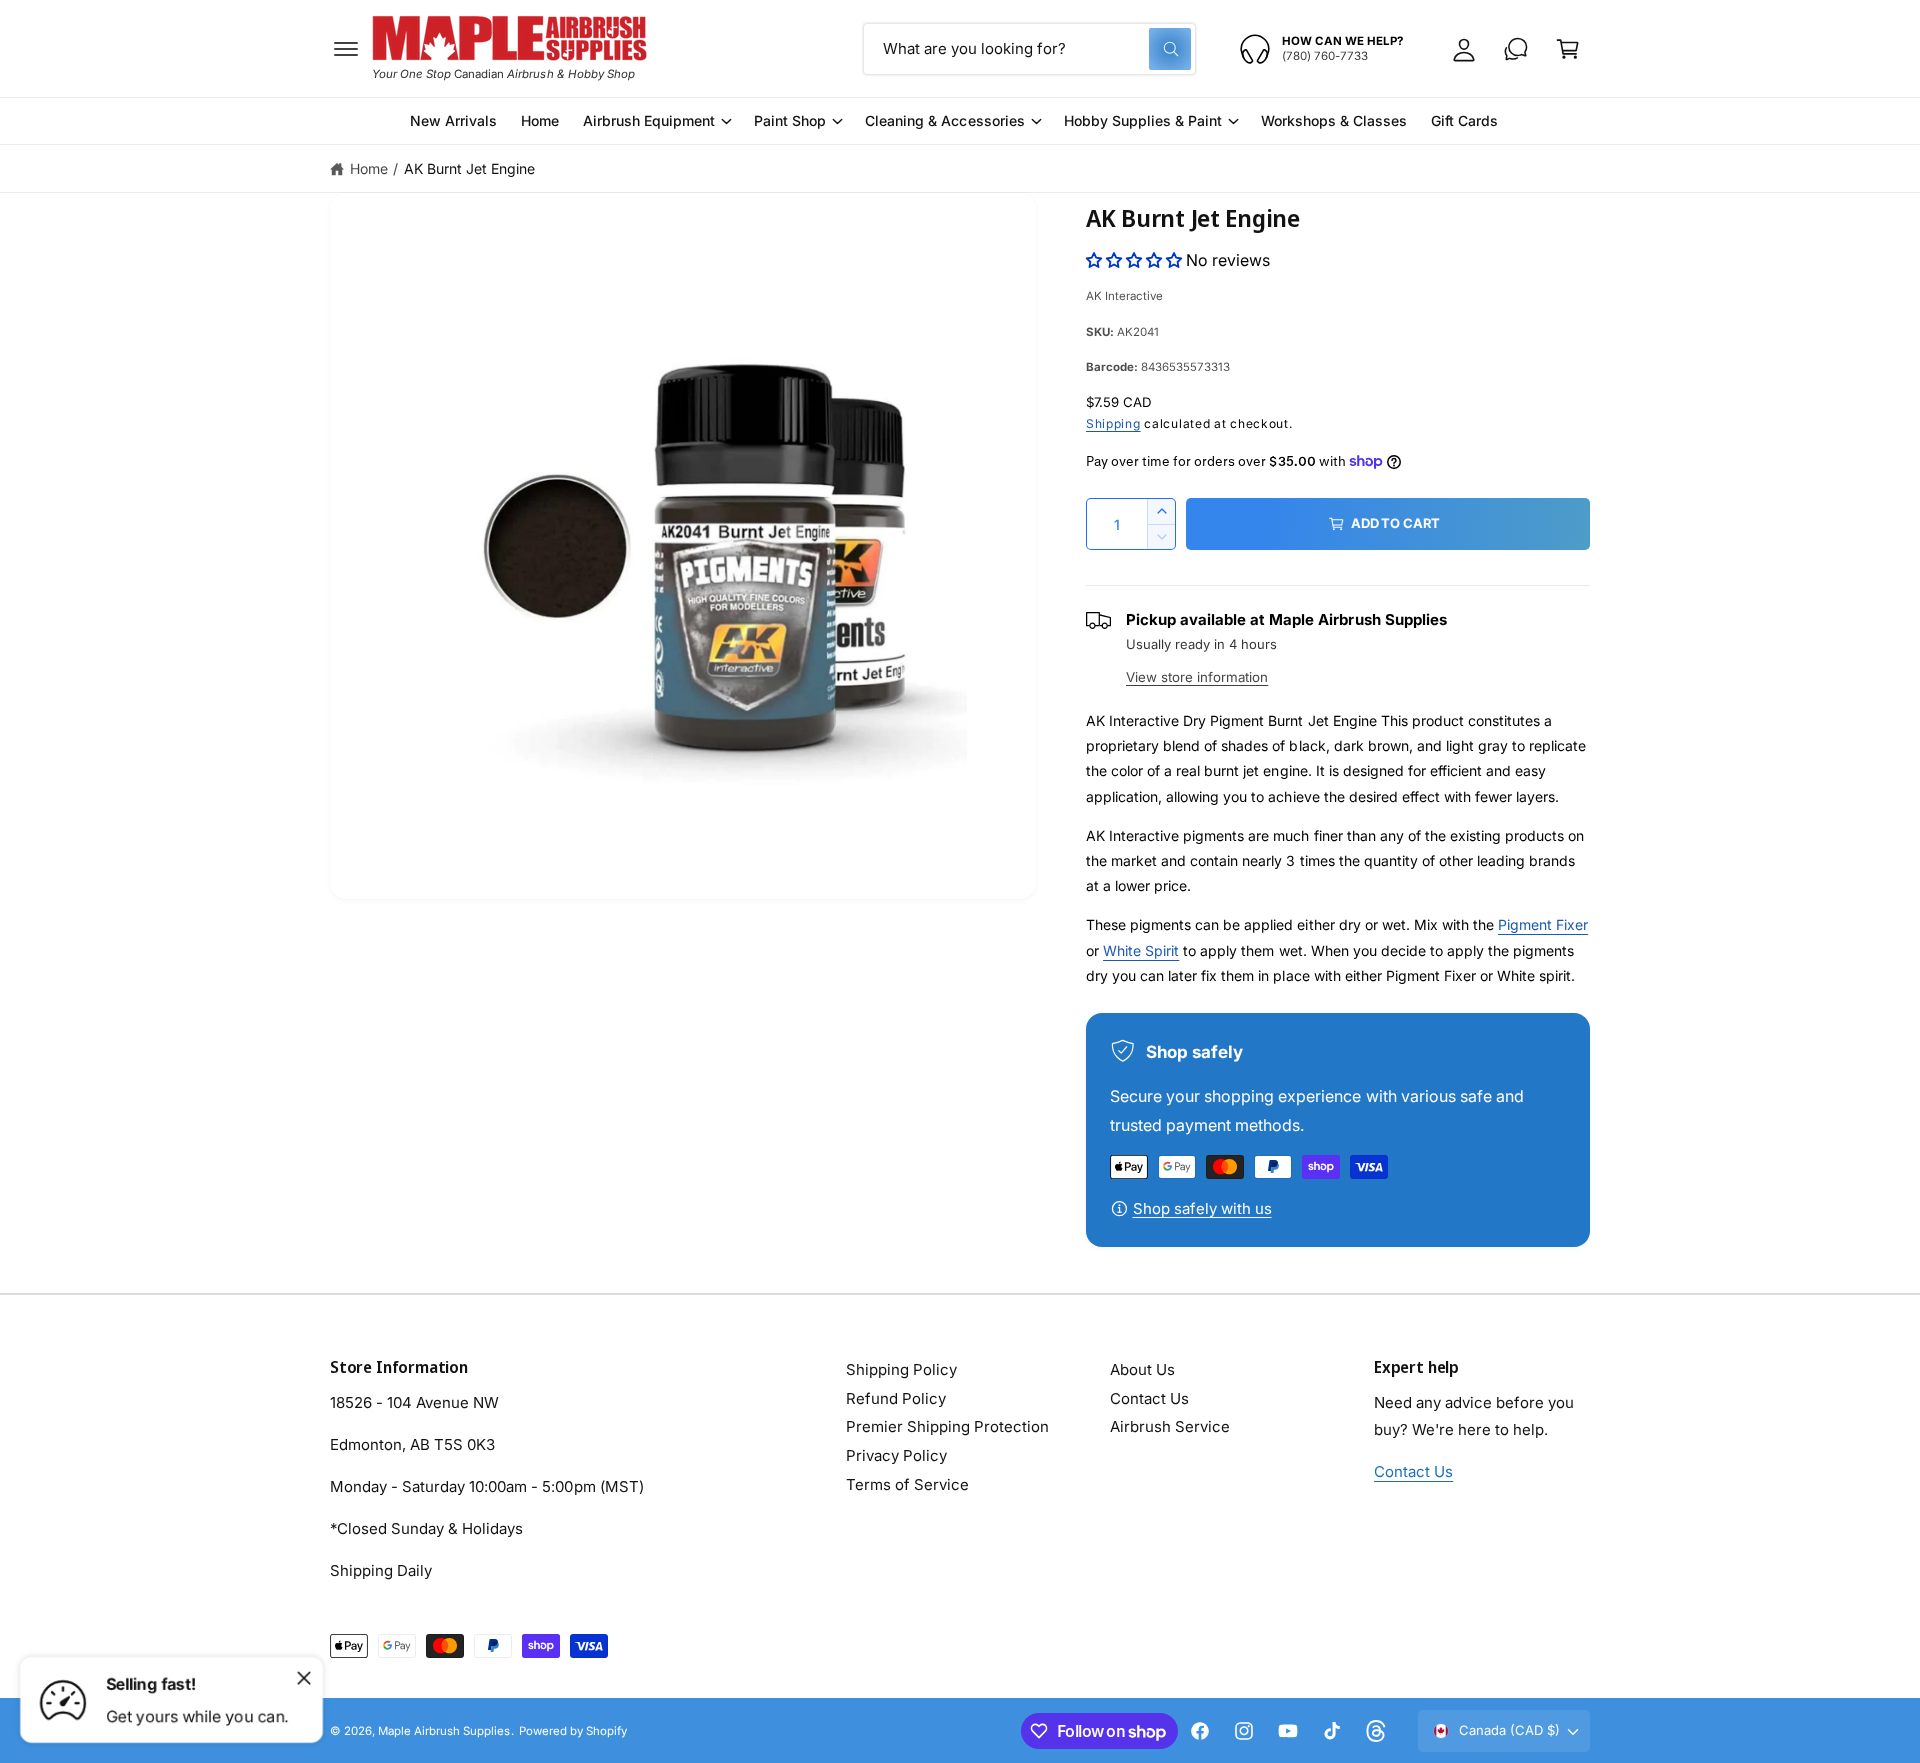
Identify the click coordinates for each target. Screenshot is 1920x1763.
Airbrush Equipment (649, 120)
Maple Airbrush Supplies (444, 1731)
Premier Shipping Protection (947, 1426)
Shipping (1113, 423)
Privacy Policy (896, 1455)
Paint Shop (790, 120)
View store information (1197, 677)
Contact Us (1149, 1398)
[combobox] (1029, 49)
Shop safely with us (1202, 1208)
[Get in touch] (1516, 49)
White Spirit (1141, 950)
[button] (346, 49)
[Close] (304, 1678)
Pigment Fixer (1543, 924)
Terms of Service (907, 1484)
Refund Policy (896, 1398)
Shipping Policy (901, 1369)
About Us (1142, 1369)
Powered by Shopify (573, 1731)
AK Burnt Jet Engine (469, 168)
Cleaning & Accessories (944, 120)
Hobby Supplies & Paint (1143, 120)
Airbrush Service (1170, 1426)
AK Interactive (1124, 296)
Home (369, 168)
